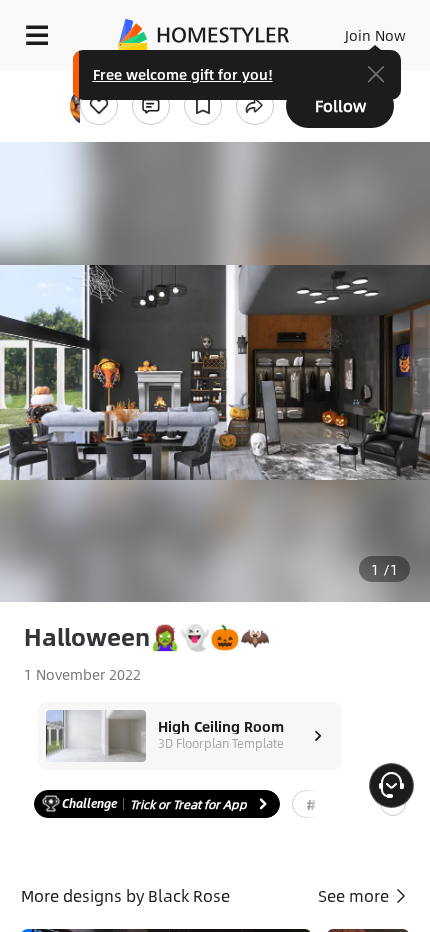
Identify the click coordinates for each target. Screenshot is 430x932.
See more (355, 895)
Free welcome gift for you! (183, 74)
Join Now (375, 35)
